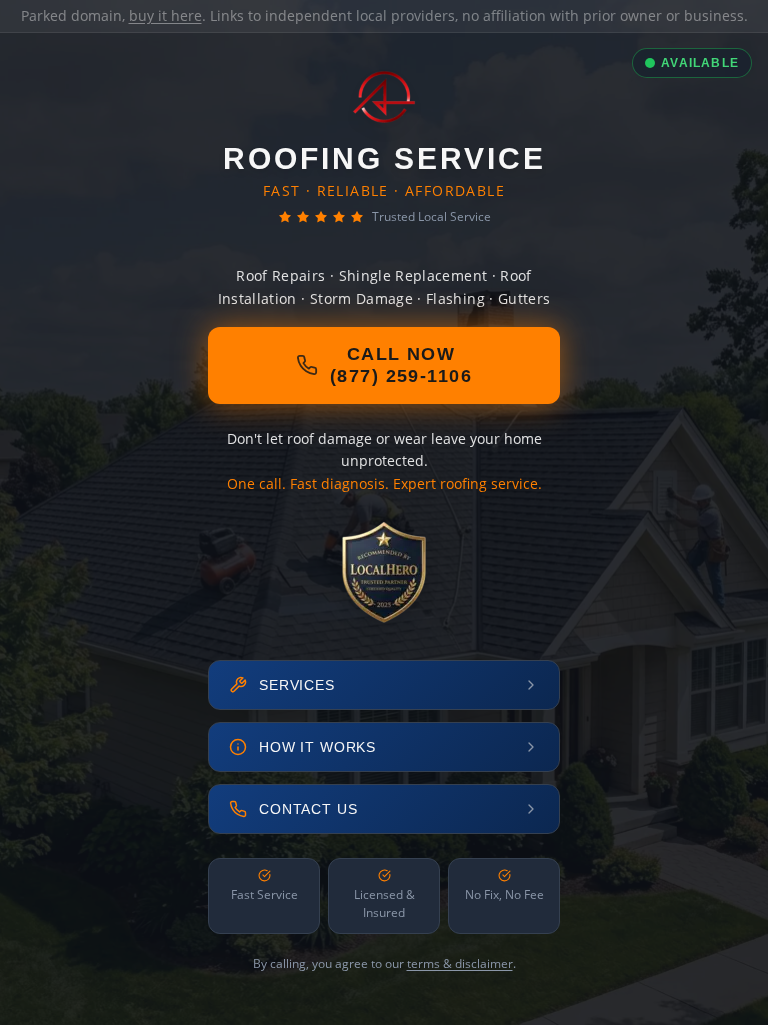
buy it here (165, 15)
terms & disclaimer (460, 963)
